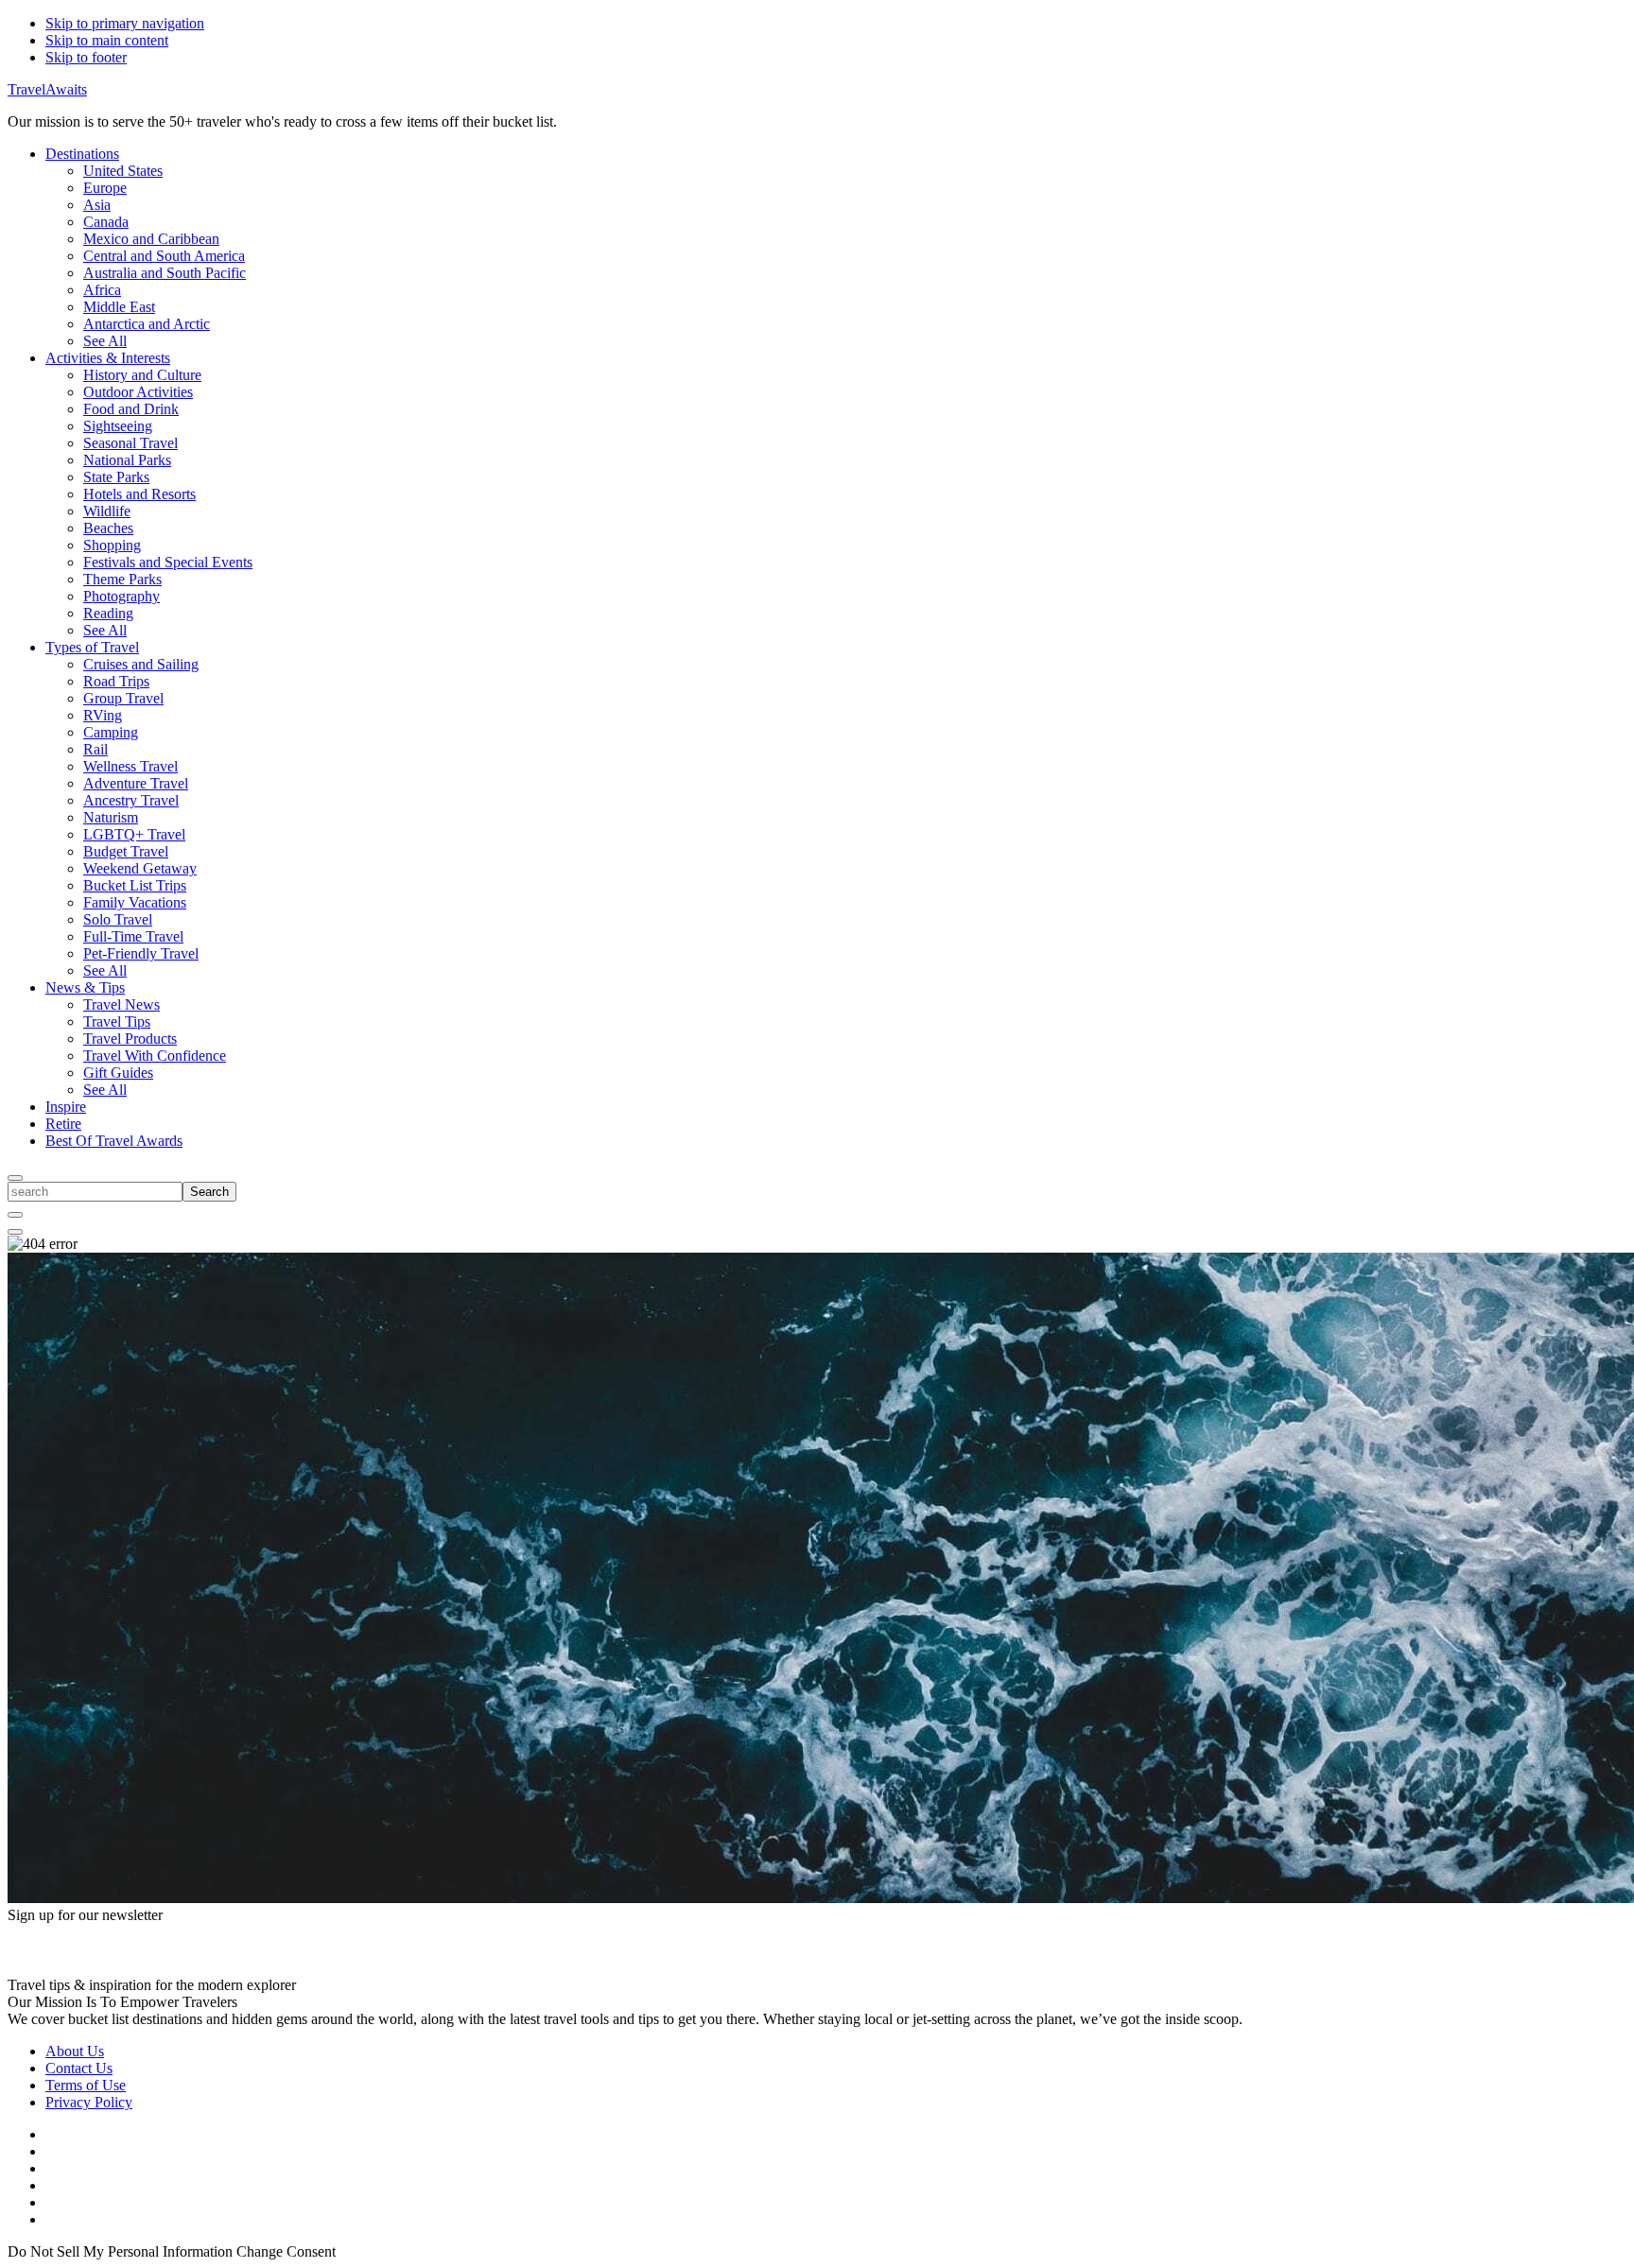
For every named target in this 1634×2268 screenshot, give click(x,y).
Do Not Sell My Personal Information (120, 2251)
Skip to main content (107, 40)
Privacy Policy (89, 2102)
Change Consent (286, 2251)
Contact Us (79, 2068)
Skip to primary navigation (125, 23)
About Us (75, 2051)
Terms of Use (86, 2085)
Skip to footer (86, 57)
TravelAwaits (47, 89)
